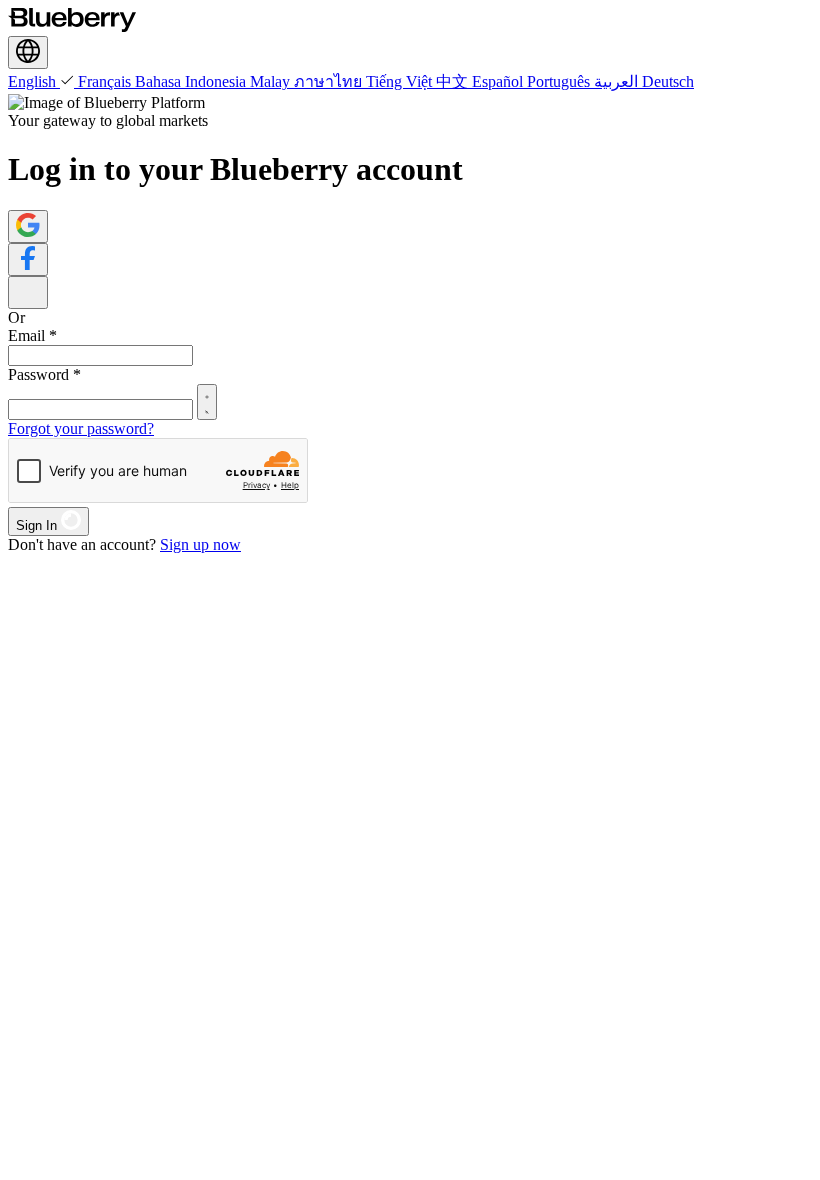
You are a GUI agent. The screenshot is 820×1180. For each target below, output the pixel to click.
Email (32, 335)
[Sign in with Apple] (28, 292)
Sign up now (200, 544)
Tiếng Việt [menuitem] (401, 81)
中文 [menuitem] (454, 81)
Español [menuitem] (499, 81)
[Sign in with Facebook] (28, 259)
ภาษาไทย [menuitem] (330, 81)
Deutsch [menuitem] (668, 81)
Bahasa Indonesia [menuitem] (192, 81)
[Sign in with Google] (28, 226)
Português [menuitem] (560, 81)
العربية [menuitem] (618, 81)
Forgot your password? (81, 428)
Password (44, 374)
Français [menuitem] (106, 81)
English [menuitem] (34, 81)
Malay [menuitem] (272, 81)
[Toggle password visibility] (207, 402)
